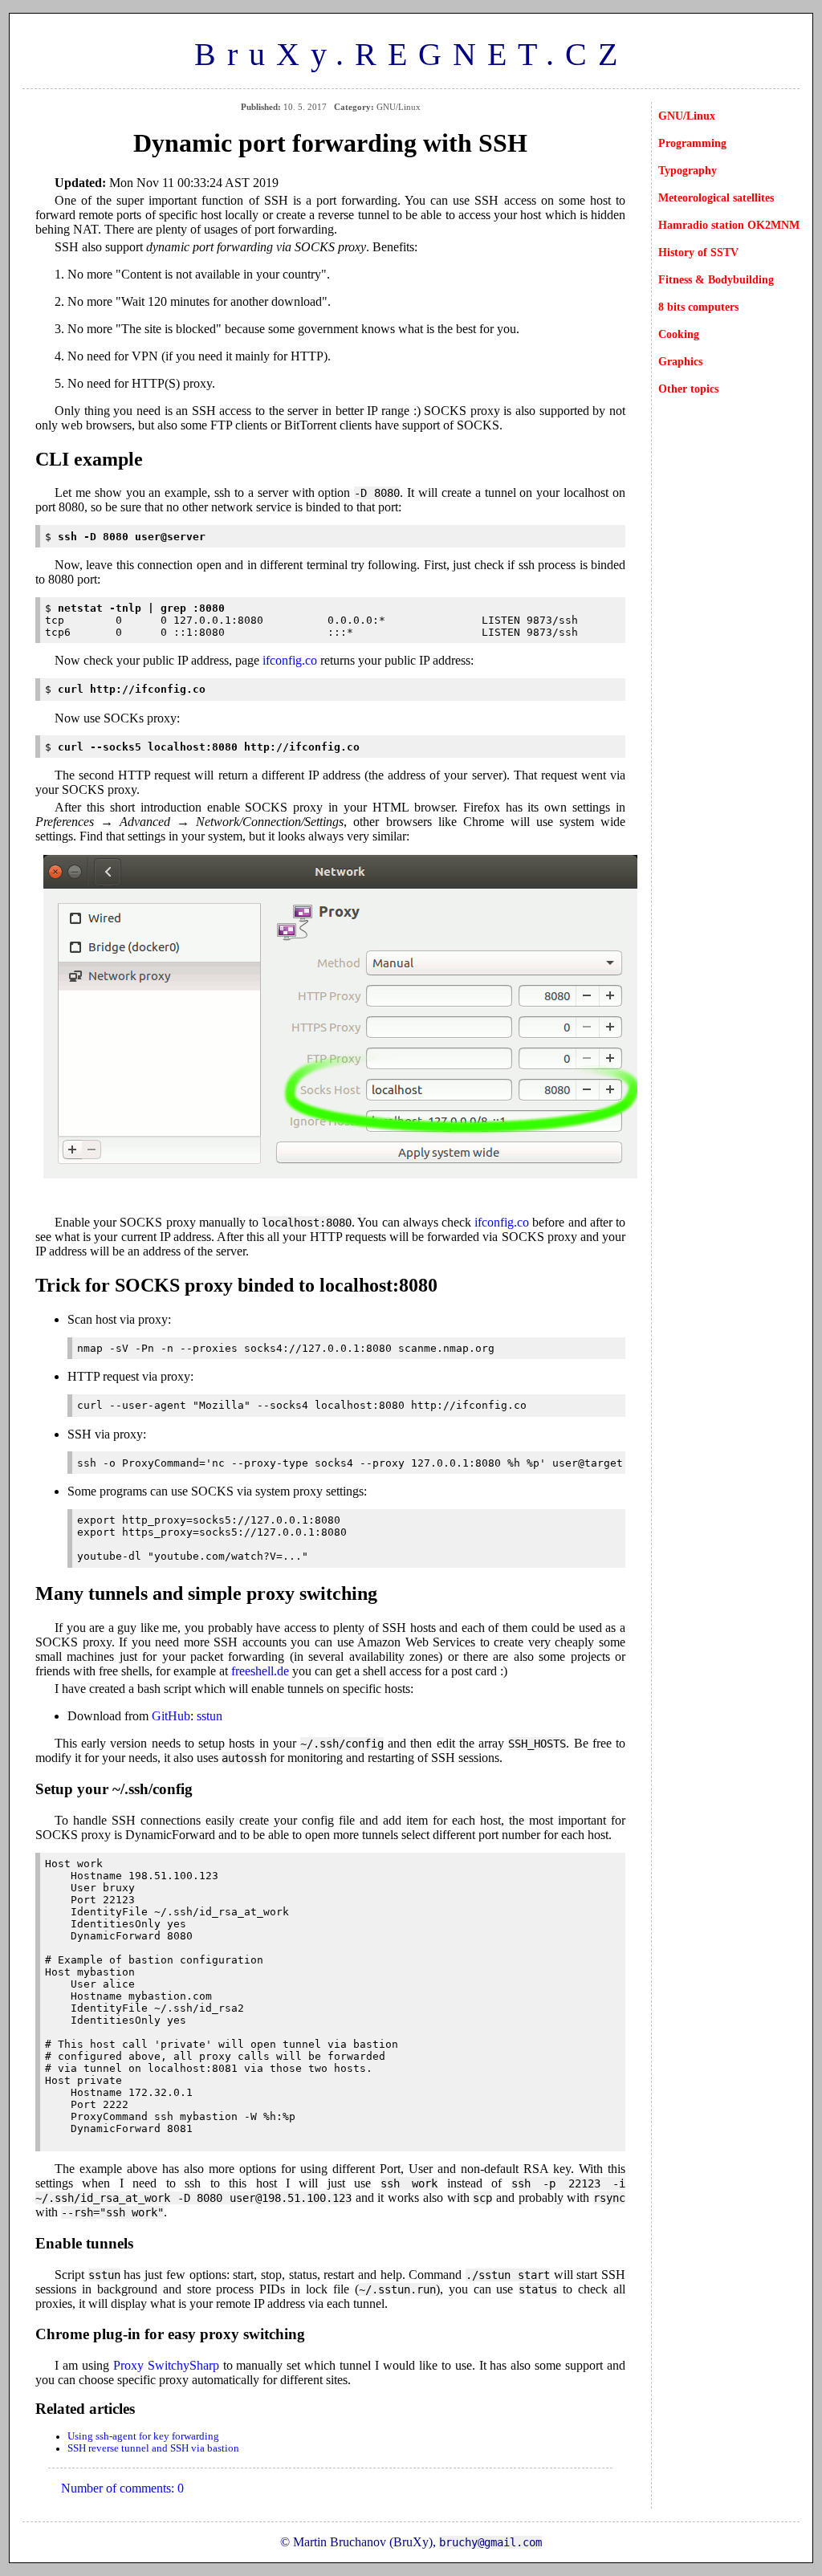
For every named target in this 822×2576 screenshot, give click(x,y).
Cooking (679, 334)
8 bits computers (698, 307)
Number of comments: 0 (122, 2488)
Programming (692, 143)
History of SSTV (698, 252)
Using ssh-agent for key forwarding (143, 2436)
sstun (210, 1716)
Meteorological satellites (716, 197)
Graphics (680, 361)
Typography (688, 170)
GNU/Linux (687, 116)
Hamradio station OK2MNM (729, 225)
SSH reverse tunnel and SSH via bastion (153, 2448)
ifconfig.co (290, 660)
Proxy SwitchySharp (166, 2365)
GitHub (171, 1716)
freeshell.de (260, 1671)
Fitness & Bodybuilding (716, 279)
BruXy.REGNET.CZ (411, 54)
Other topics (688, 389)
